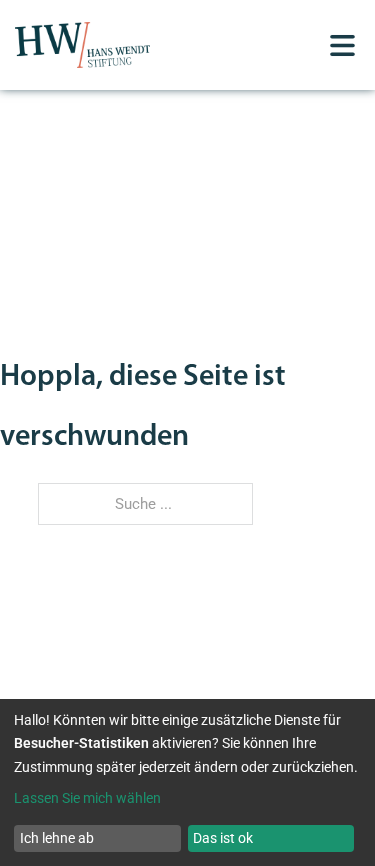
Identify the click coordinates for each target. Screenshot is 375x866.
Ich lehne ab (57, 838)
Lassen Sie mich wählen (87, 798)
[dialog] (187, 782)
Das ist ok (223, 838)
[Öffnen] (342, 45)
